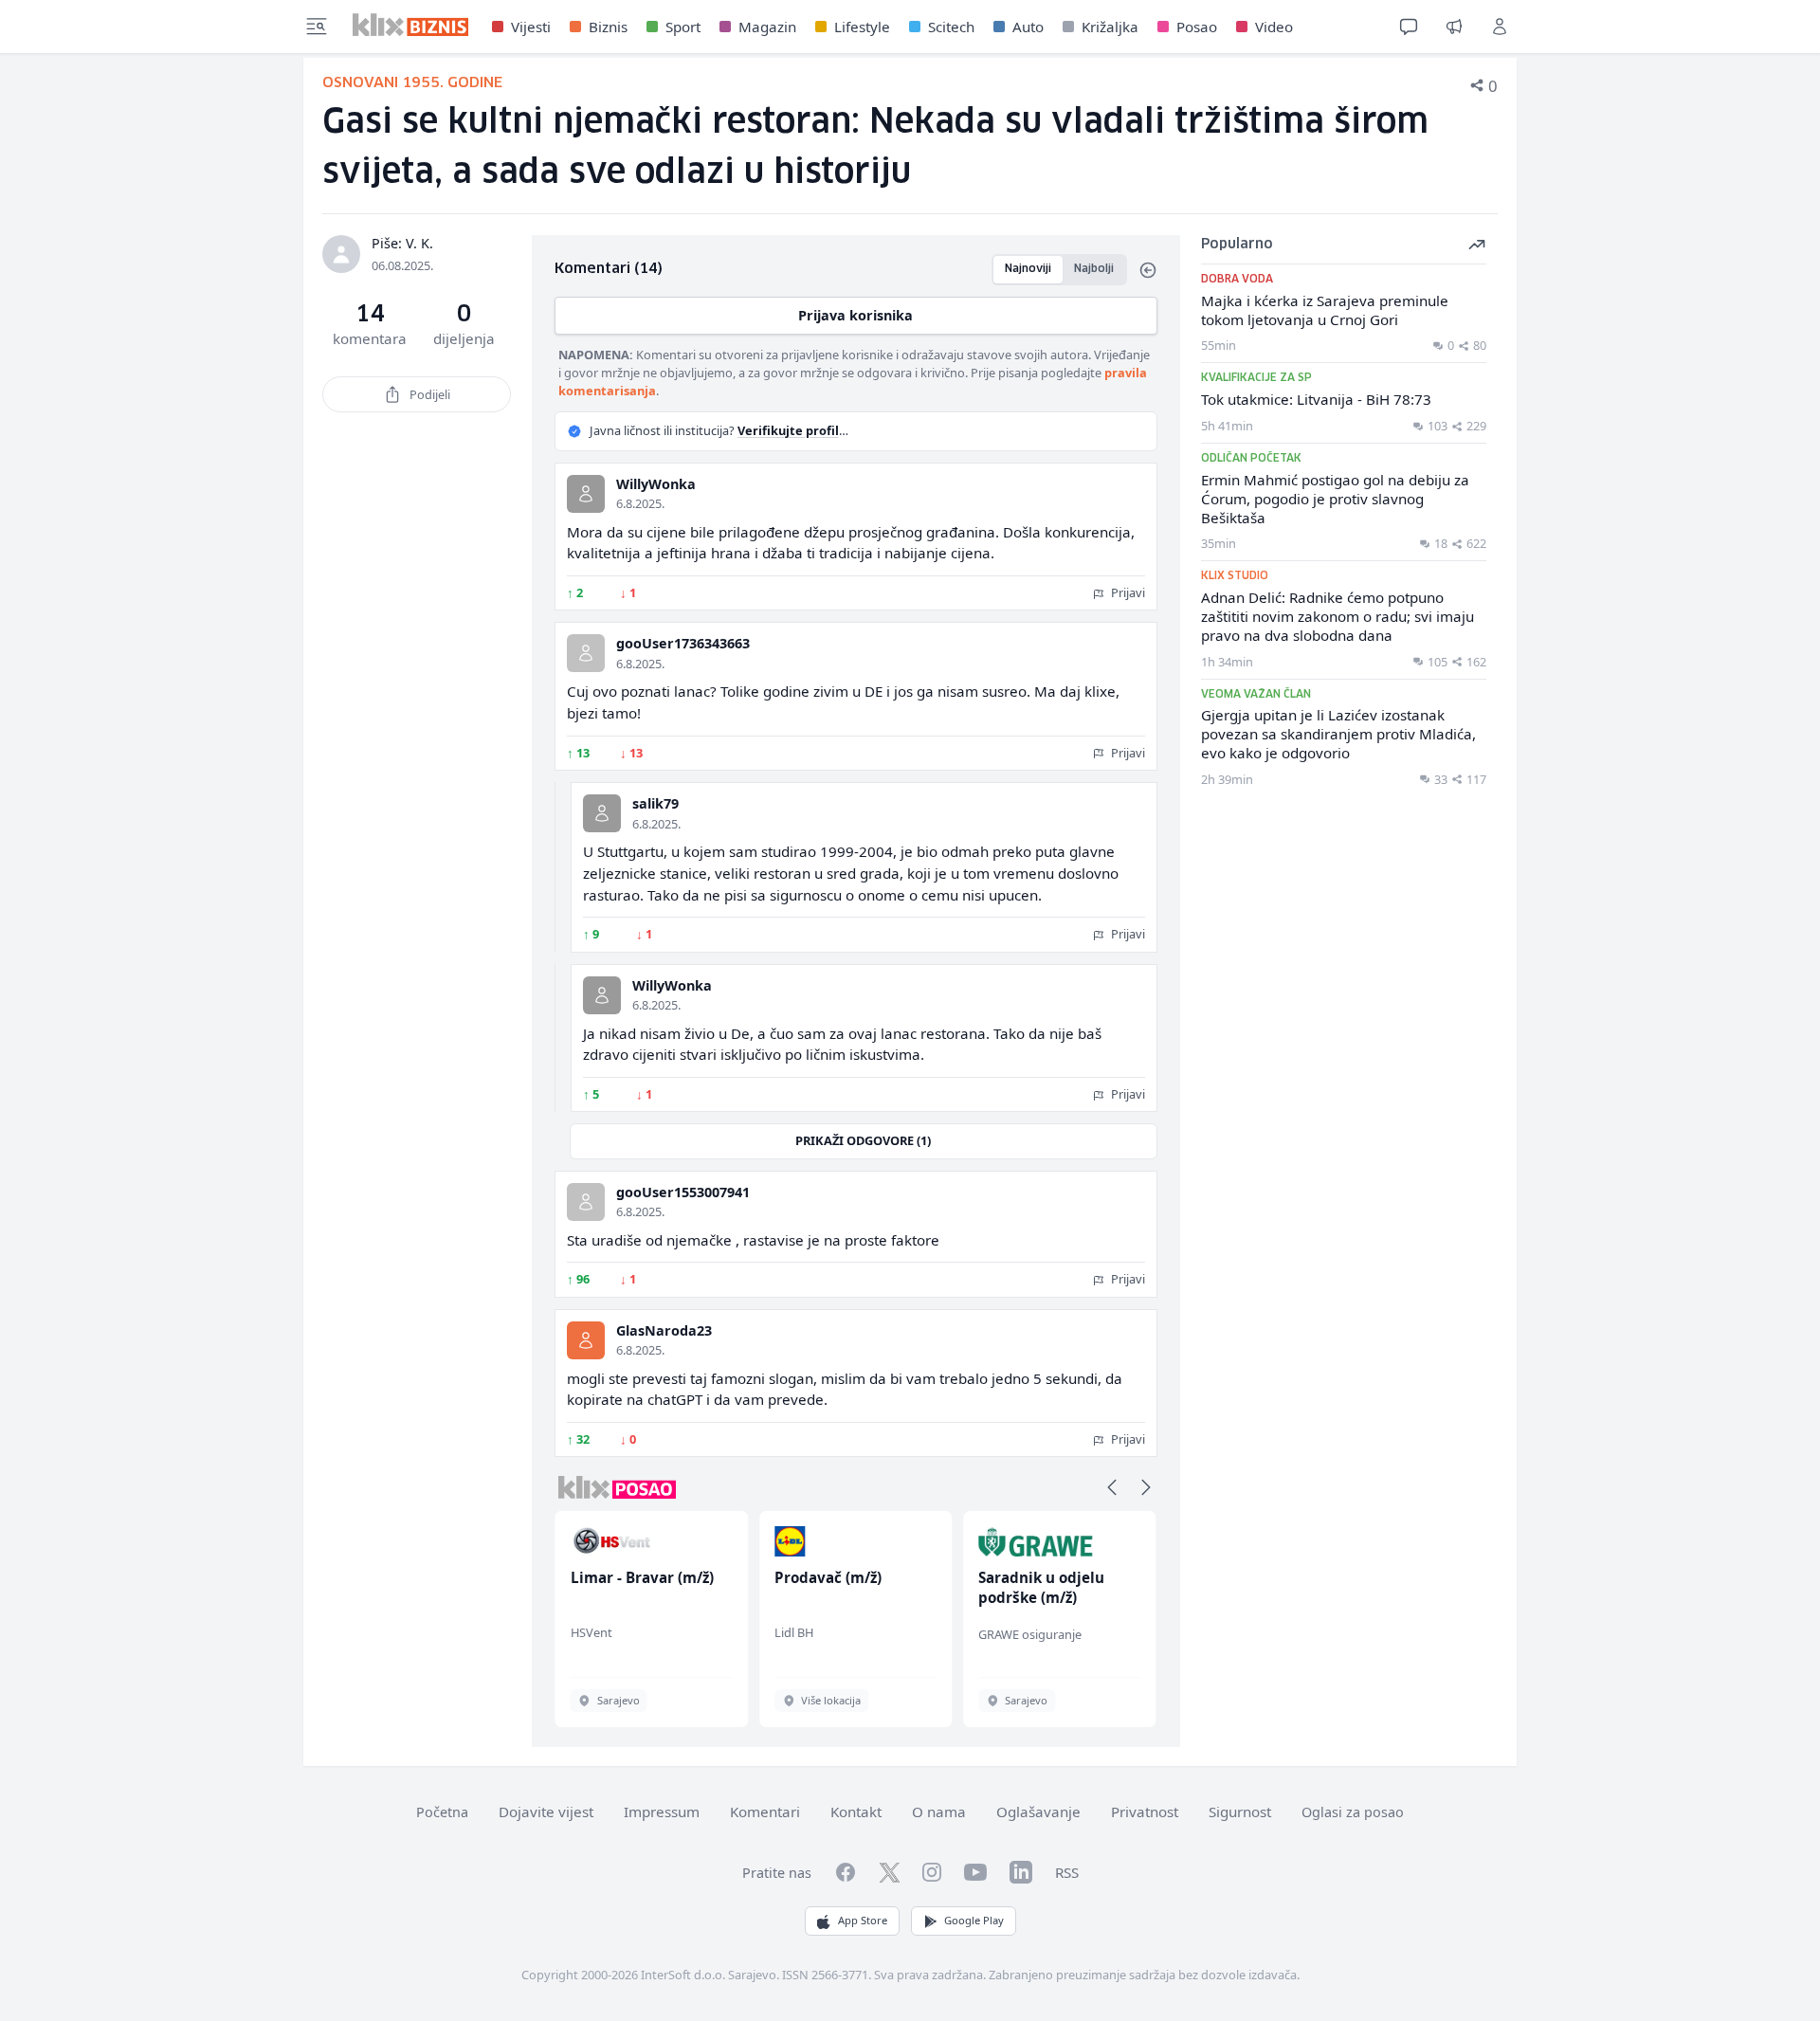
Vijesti (531, 27)
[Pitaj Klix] (1409, 27)
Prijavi (1127, 592)
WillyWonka (656, 484)
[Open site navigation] (317, 27)
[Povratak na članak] (1148, 270)
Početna (442, 1812)
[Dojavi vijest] (1454, 27)
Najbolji (1094, 269)
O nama (939, 1812)
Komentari (765, 1812)
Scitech (951, 27)
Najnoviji (1028, 269)
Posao (1197, 27)
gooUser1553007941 (683, 1192)
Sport (683, 27)
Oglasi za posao (1353, 1812)
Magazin (767, 27)
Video (1274, 27)
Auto (1028, 27)
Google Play (974, 1920)
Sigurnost (1240, 1812)
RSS (1067, 1872)
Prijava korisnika (855, 315)
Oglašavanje (1038, 1812)
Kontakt (856, 1812)
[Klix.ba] (411, 25)
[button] (1112, 1487)
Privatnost (1145, 1812)
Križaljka (1110, 27)
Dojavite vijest (546, 1812)
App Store (863, 1920)
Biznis (608, 27)
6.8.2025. (640, 503)
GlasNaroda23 (664, 1330)
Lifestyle (862, 27)
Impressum (662, 1812)
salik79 (655, 803)
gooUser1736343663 (683, 643)
